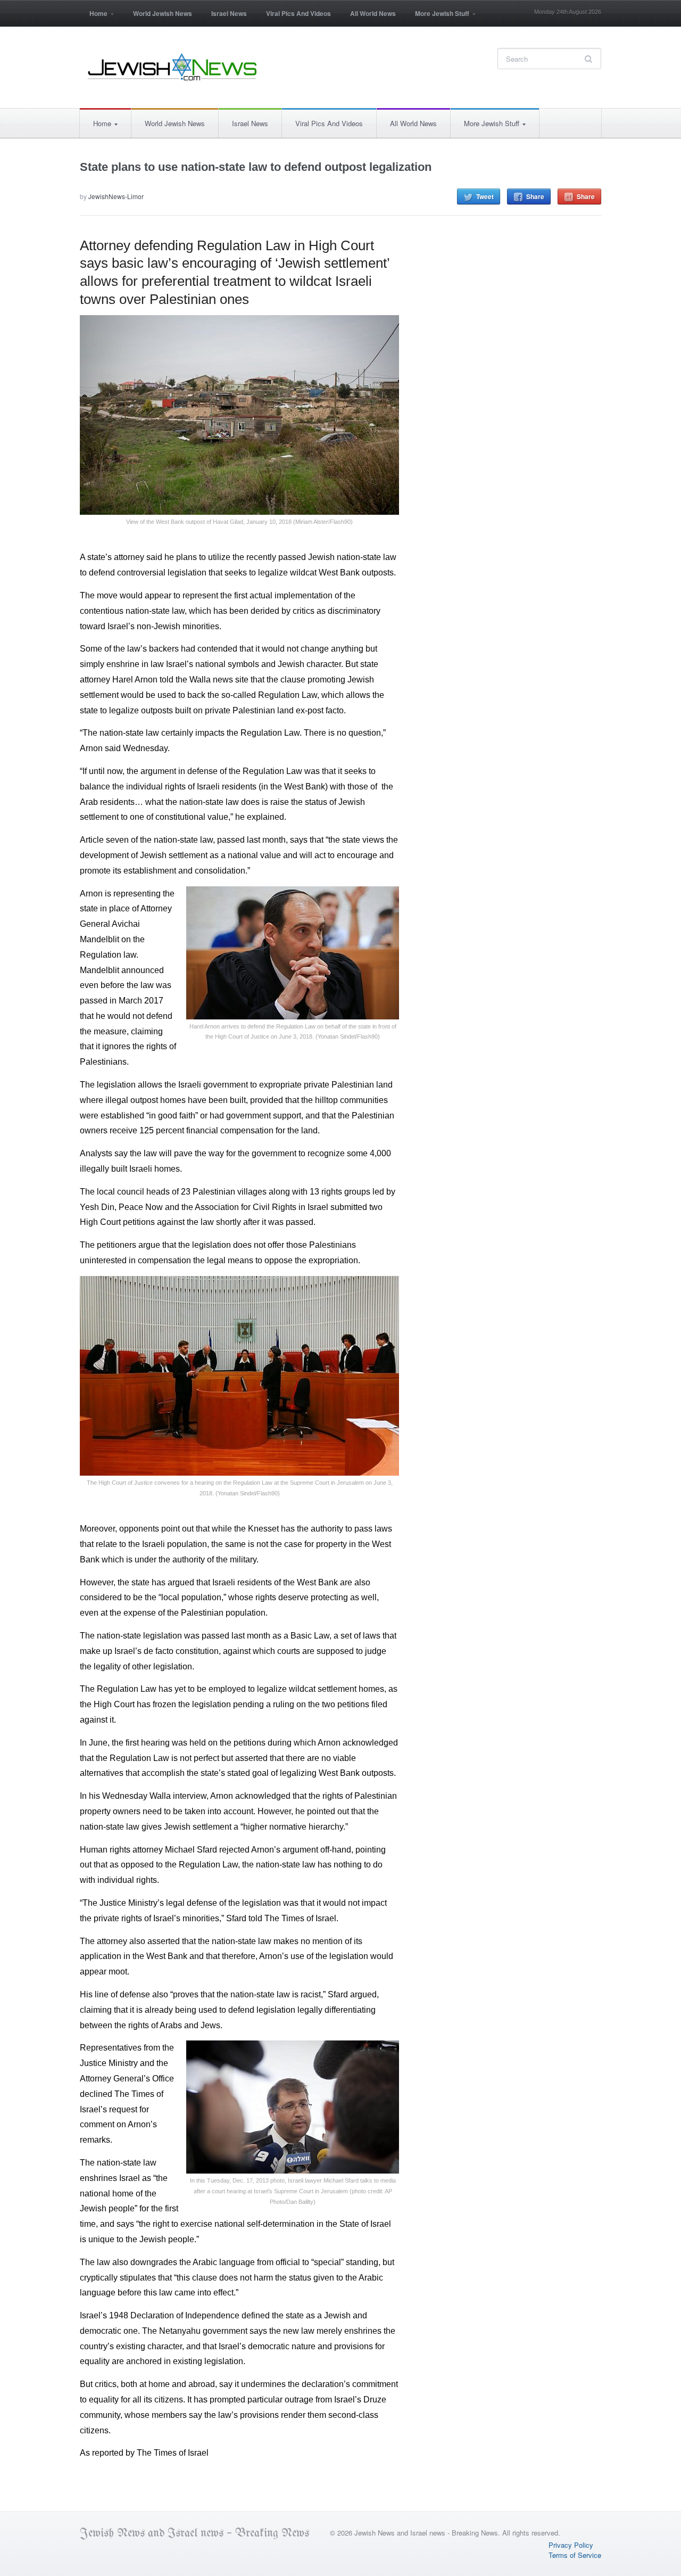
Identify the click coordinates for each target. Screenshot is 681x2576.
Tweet (485, 196)
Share (535, 196)
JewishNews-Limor (116, 196)
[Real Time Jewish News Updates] (173, 67)
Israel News (229, 13)
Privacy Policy (571, 2545)
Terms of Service (575, 2555)
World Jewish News (163, 13)
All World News (373, 13)
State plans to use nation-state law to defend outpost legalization (256, 167)
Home (94, 17)
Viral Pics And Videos (298, 13)
